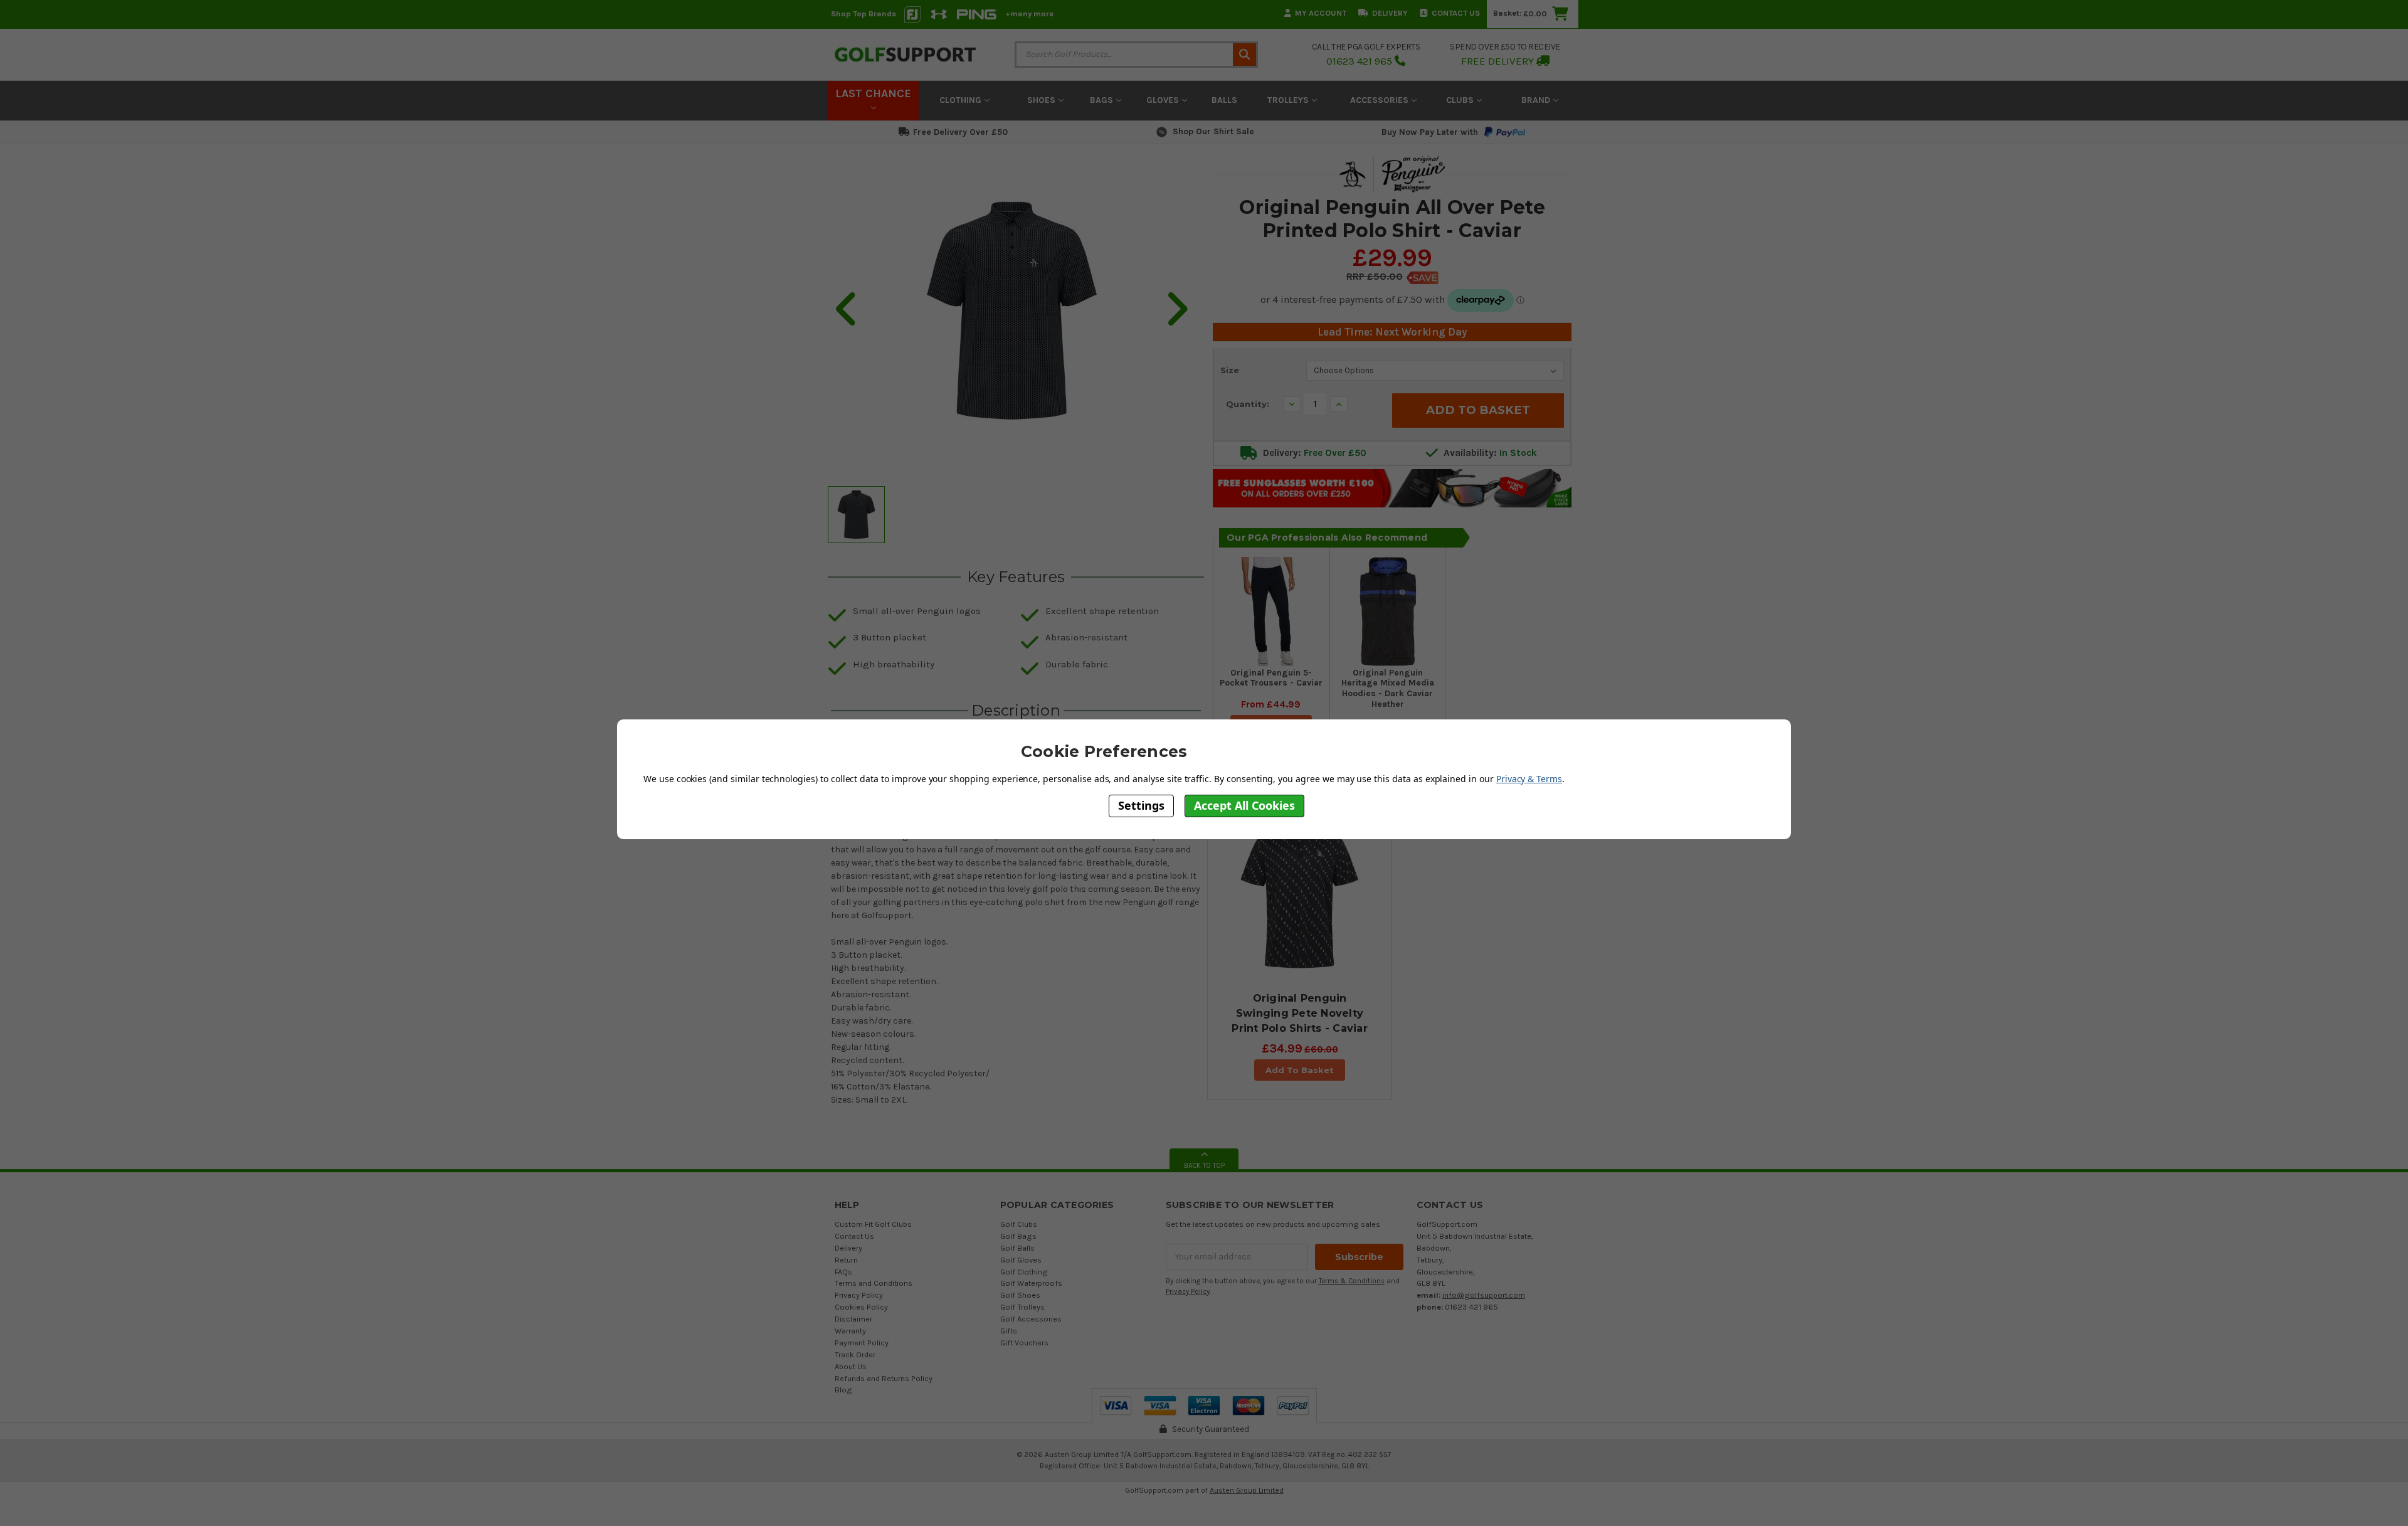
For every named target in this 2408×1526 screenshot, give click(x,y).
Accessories (1381, 100)
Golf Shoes (1020, 1295)
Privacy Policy (859, 1295)
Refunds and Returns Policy (884, 1378)
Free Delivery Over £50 (960, 132)
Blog (843, 1390)
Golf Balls (1017, 1248)
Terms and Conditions (874, 1283)
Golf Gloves (1021, 1260)
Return (846, 1260)
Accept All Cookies (1244, 805)
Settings (1141, 805)
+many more (1029, 13)
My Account (1321, 13)
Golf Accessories (1031, 1319)
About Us (851, 1366)
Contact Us (1456, 13)
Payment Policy (862, 1343)
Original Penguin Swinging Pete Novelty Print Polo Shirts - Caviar (1300, 1013)
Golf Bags (1018, 1236)
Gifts (1009, 1331)
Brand (1537, 100)
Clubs (1461, 100)
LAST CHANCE (873, 93)
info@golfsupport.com (1484, 1295)
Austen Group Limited (1247, 1490)
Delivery (1390, 13)
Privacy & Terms (1529, 779)
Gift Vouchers (1024, 1343)
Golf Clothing (1024, 1272)
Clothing (962, 100)
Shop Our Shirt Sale (1213, 131)
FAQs (843, 1272)
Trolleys (1289, 100)
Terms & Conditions (1352, 1281)
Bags (1103, 100)
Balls (1224, 100)
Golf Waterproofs (1031, 1283)
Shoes (1043, 100)
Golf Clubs (1019, 1224)
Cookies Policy (861, 1307)
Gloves (1164, 100)
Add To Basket (1300, 1070)
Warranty (850, 1331)
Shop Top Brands (863, 13)
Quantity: (1248, 404)
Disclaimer (853, 1319)
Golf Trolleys (1022, 1307)
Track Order (855, 1354)
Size (1230, 370)
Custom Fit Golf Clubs (873, 1224)
